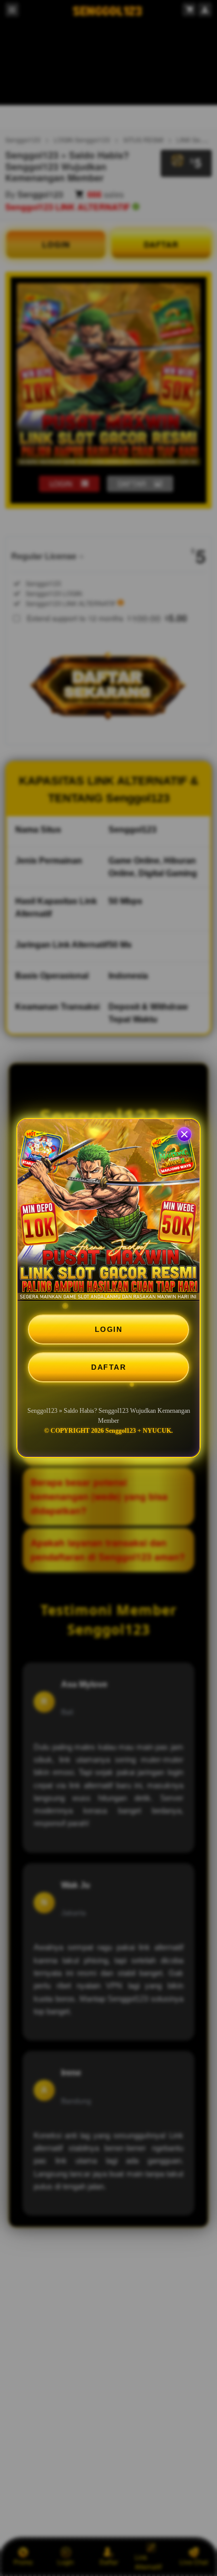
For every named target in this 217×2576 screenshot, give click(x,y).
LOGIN (109, 1329)
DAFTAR (108, 1367)
